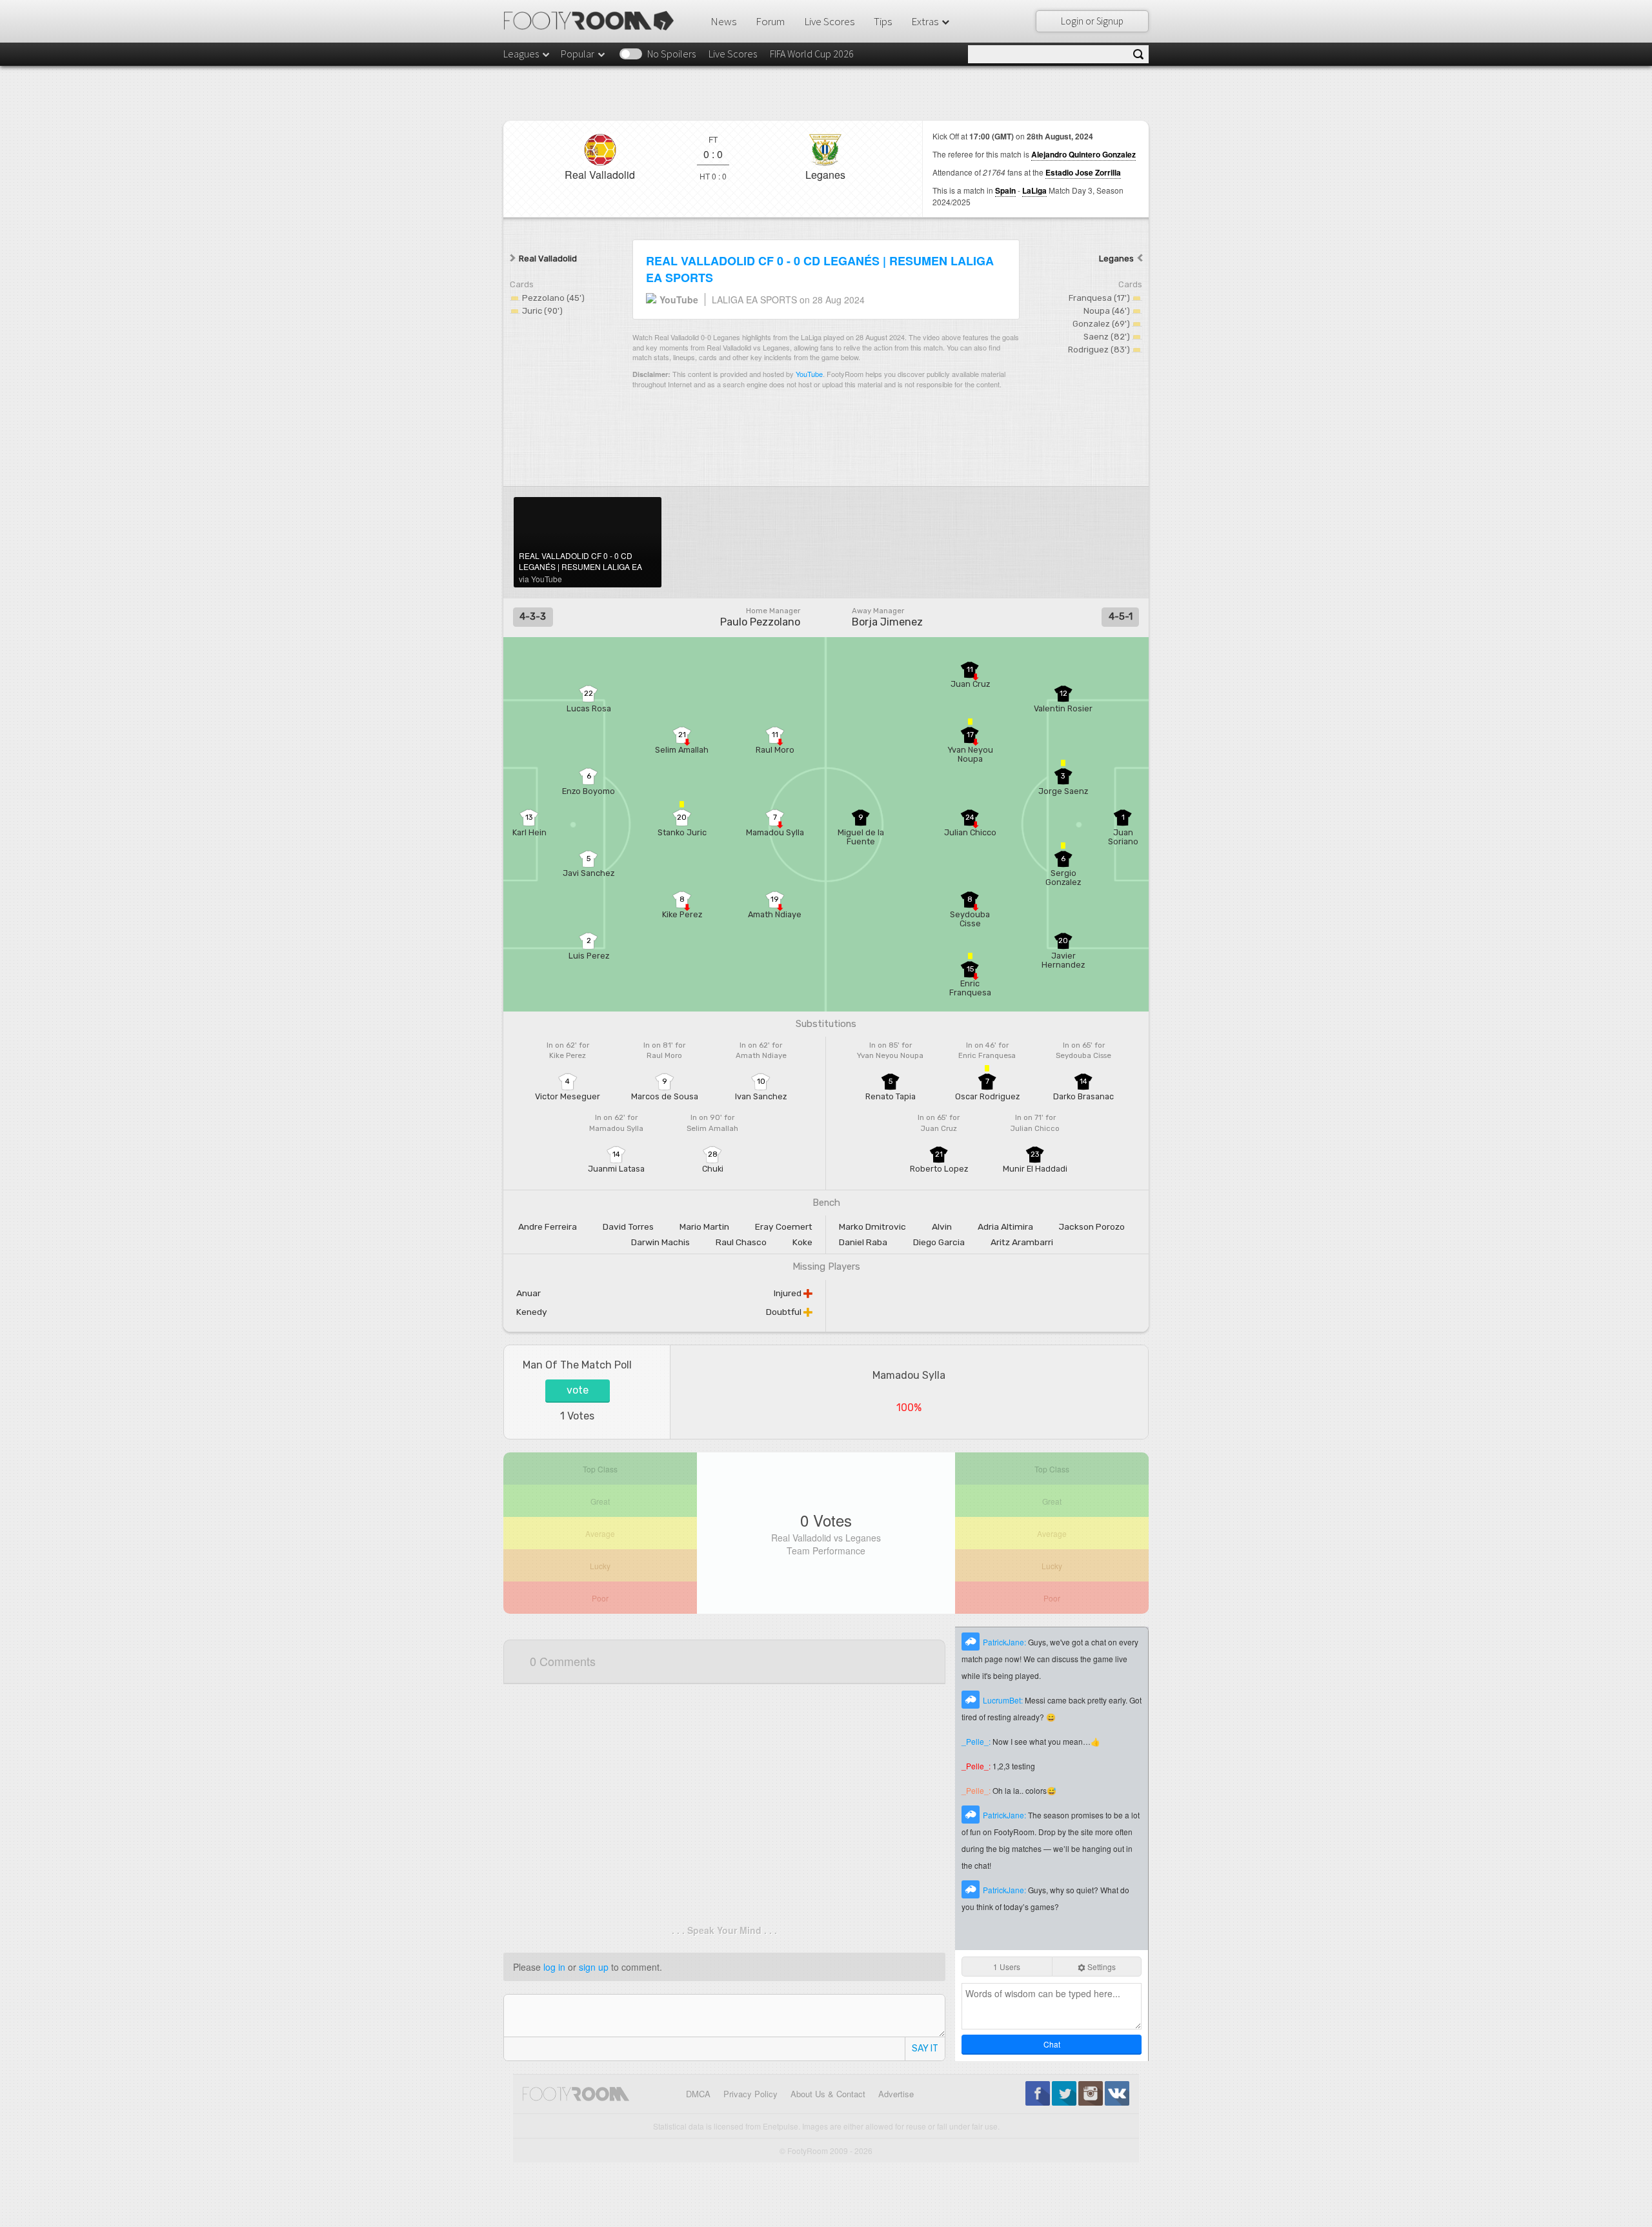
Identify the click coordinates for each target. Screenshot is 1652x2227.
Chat (1052, 2044)
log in (554, 1967)
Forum (770, 21)
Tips (883, 21)
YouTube (809, 374)
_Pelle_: (977, 1741)
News (723, 21)
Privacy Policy (750, 2094)
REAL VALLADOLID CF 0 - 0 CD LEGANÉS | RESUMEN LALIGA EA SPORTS (820, 269)
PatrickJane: (1005, 1642)
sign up (594, 1967)
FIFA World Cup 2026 (812, 54)
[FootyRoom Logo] (593, 21)
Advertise (896, 2094)
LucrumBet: (1004, 1700)
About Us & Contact (828, 2094)
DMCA (698, 2094)
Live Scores (829, 21)
